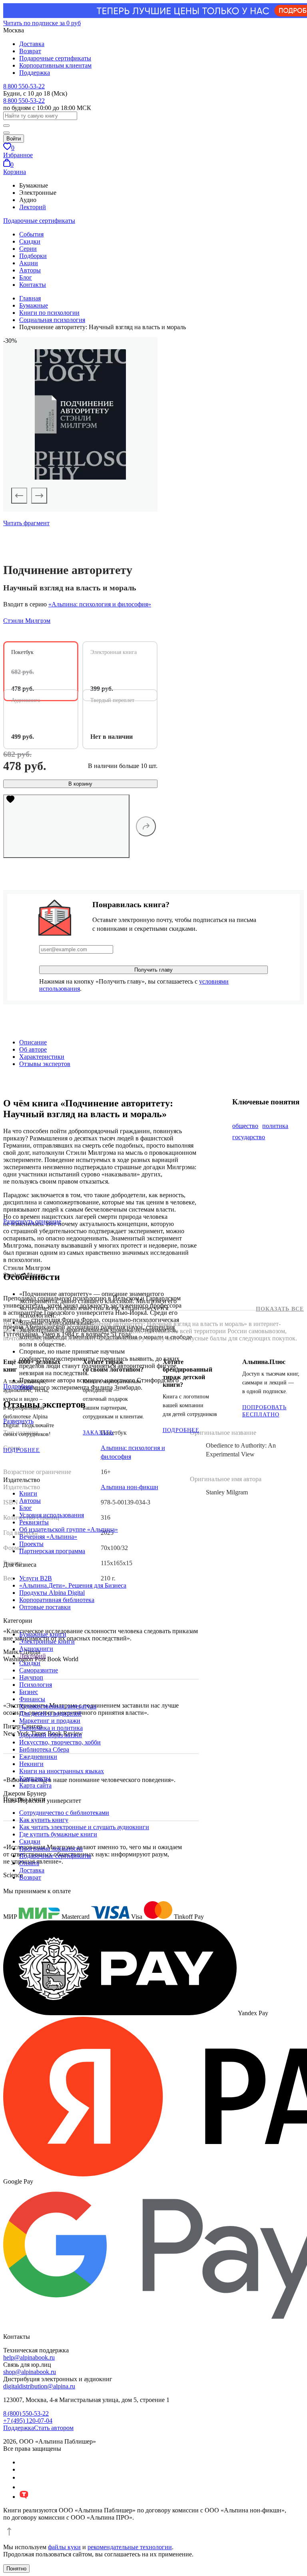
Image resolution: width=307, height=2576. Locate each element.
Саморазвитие (39, 1670)
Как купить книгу (44, 1820)
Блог (26, 277)
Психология (36, 1685)
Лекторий (33, 207)
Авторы (30, 270)
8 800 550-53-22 (24, 86)
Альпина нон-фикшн (130, 1487)
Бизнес (29, 1692)
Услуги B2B (36, 1578)
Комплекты (35, 1778)
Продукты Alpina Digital (52, 1593)
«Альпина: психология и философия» (100, 604)
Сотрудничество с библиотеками (64, 1813)
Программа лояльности (51, 1849)
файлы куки (64, 2547)
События (31, 234)
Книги (28, 1493)
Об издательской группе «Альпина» (69, 1529)
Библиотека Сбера (44, 1749)
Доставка (32, 44)
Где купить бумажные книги (58, 1834)
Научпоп (31, 1677)
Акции (29, 263)
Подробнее (22, 1450)
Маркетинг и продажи (50, 1721)
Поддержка (35, 73)
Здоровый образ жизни (51, 1735)
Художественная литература (58, 1706)
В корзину (80, 784)
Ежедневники (38, 1757)
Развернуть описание (32, 1221)
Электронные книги (47, 1641)
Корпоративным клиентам (55, 65)
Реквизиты (34, 1522)
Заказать (98, 1433)
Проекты (31, 1544)
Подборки (33, 256)
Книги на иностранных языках (62, 1771)
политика (275, 1126)
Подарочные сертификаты (55, 58)
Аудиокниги (36, 1649)
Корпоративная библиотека (57, 1600)
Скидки (30, 241)
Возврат (30, 51)
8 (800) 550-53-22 (26, 2413)
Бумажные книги (43, 1634)
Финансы (32, 1699)
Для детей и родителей (50, 1713)
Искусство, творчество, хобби (60, 1742)
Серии (28, 249)
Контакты (33, 285)
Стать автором (54, 2428)
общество (245, 1126)
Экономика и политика (51, 1728)
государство (249, 1137)
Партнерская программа (52, 1551)
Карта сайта (35, 1785)
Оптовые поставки (45, 1607)
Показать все (280, 1309)
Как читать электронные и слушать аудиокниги (84, 1827)
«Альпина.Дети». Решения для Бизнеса (73, 1585)
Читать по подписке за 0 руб (42, 23)
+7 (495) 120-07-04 (28, 2421)
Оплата (29, 1863)
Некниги (31, 1764)
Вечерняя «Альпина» (48, 1537)
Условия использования (52, 1515)
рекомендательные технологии (130, 2547)
